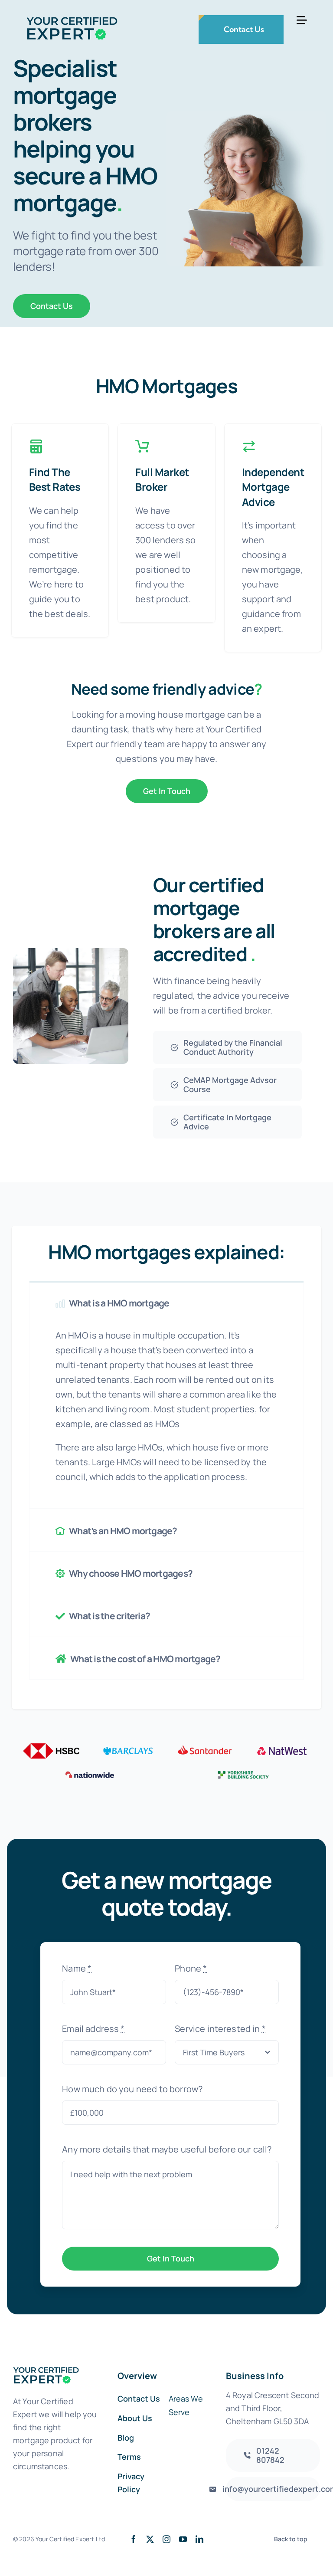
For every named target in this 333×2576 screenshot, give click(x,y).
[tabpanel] (166, 1416)
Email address (93, 2029)
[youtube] (183, 2539)
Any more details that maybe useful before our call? (167, 2149)
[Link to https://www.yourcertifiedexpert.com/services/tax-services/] (249, 446)
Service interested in (220, 2029)
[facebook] (134, 2539)
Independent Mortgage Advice (273, 487)
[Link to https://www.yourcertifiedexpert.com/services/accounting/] (36, 446)
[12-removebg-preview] (128, 1747)
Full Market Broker (162, 479)
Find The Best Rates (55, 479)
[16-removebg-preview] (243, 1771)
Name (77, 1968)
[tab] (166, 1302)
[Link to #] (302, 20)
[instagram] (166, 2539)
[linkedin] (199, 2539)
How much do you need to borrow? (132, 2089)
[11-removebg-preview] (51, 1747)
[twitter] (150, 2539)
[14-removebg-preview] (282, 1747)
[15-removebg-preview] (90, 1771)
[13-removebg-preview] (205, 1747)
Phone (191, 1968)
